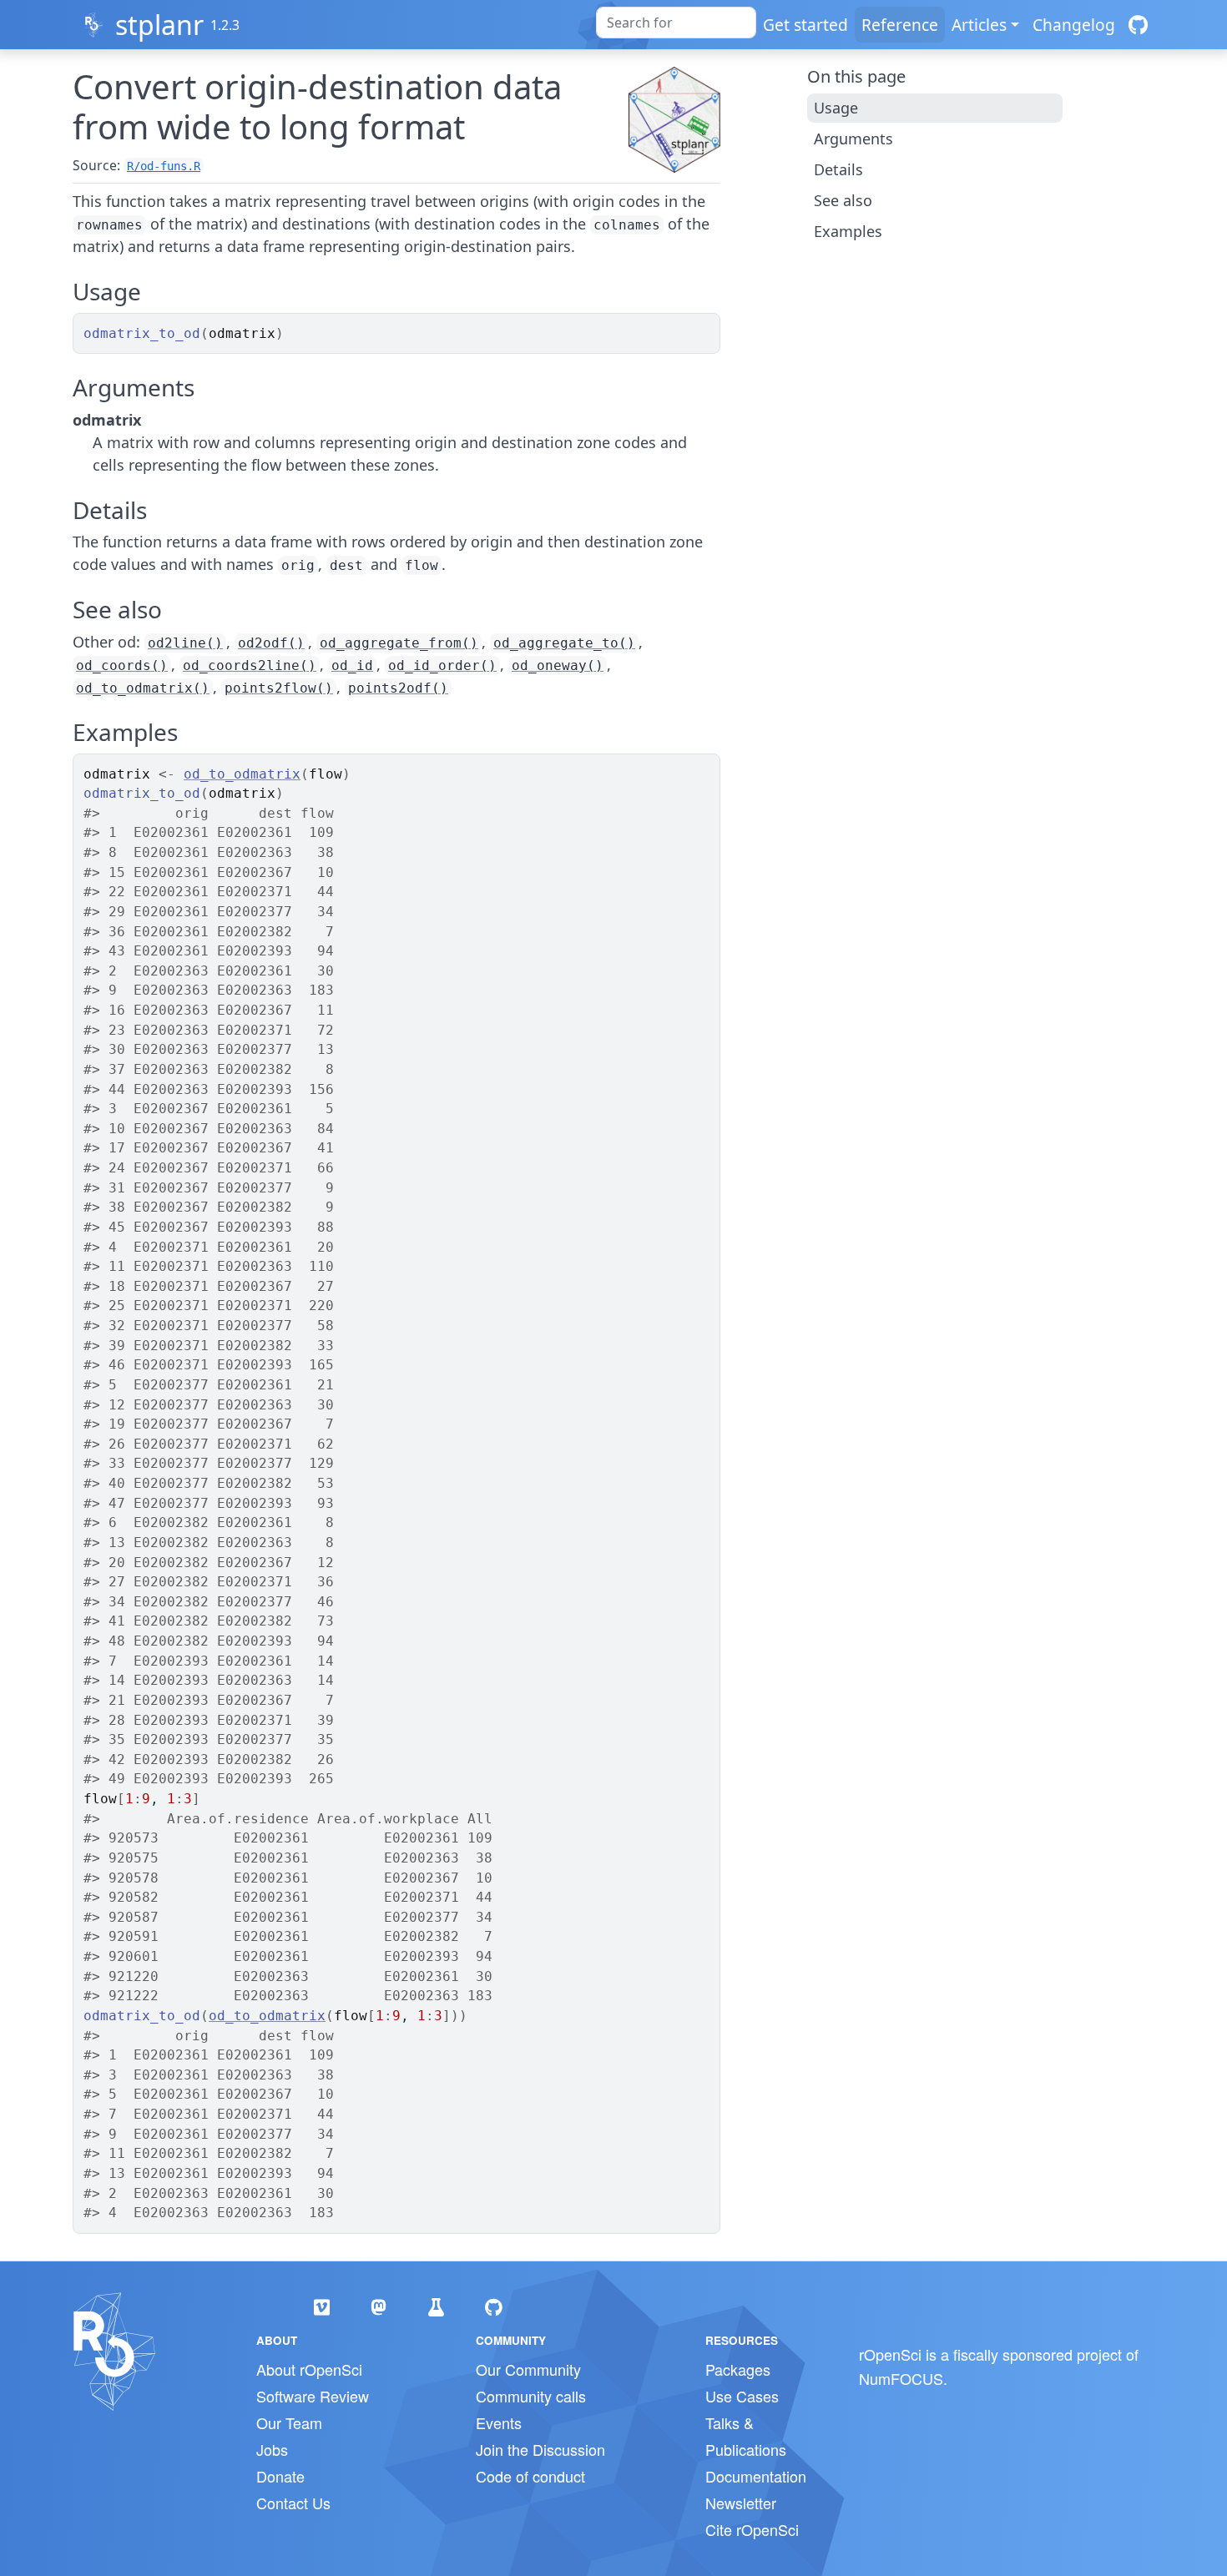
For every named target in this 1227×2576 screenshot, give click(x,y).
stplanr (159, 25)
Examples (848, 231)
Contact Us (293, 2503)
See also (843, 200)
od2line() (185, 643)
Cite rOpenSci (752, 2529)
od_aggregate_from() (399, 643)
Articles (979, 25)
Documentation (756, 2476)
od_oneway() (558, 665)
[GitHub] (1138, 25)
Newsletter (741, 2503)
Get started (805, 25)
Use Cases (742, 2396)
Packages (738, 2369)
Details (838, 169)
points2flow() (279, 688)
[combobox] (676, 23)
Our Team (289, 2422)
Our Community (528, 2369)
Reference (900, 25)
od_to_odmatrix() (143, 688)
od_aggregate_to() (564, 643)
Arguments (853, 139)
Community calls (531, 2396)
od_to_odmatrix (242, 774)
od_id (352, 665)
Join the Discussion (540, 2449)
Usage (836, 108)
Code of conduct (530, 2476)
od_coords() (122, 665)
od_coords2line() (250, 665)
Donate (280, 2476)
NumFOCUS (901, 2378)
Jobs (272, 2449)
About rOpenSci (309, 2369)
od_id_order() (442, 665)
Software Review (313, 2396)
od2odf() (271, 643)
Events (499, 2422)
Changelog (1074, 25)
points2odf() (398, 688)
